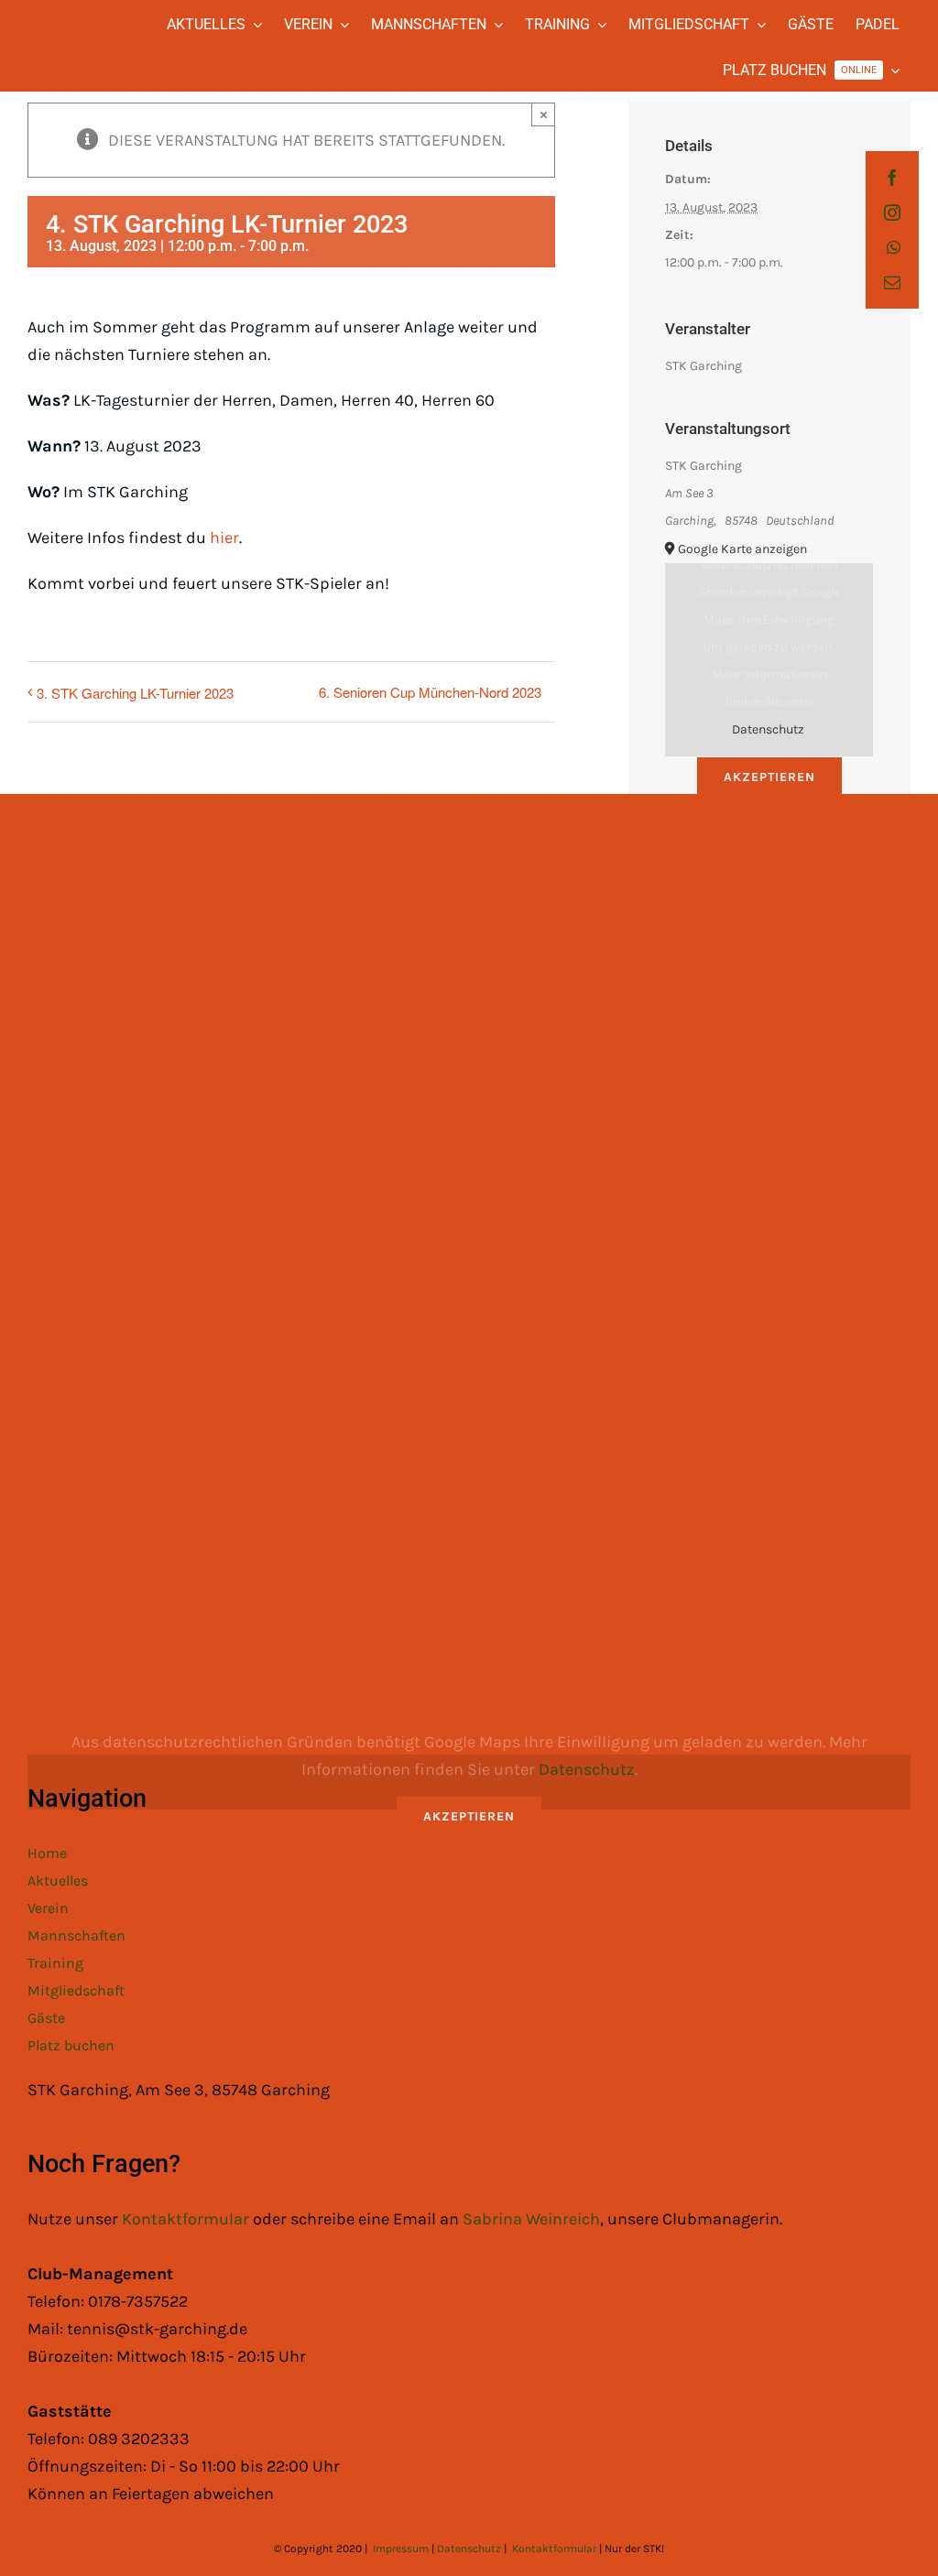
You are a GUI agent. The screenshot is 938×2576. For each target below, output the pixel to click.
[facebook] (892, 178)
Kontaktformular (187, 2219)
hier (224, 538)
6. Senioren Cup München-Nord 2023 (430, 692)
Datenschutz (768, 729)
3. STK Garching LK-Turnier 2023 (135, 693)
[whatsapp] (894, 247)
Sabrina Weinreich (531, 2219)
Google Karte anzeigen (742, 549)
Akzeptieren (769, 777)
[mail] (892, 282)
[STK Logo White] (47, 33)
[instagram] (892, 212)
